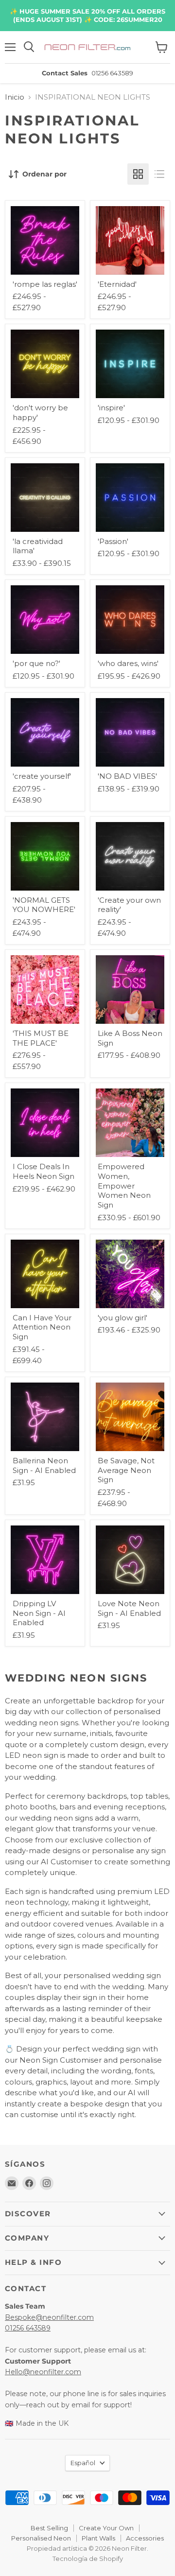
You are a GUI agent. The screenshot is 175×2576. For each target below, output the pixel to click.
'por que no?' (36, 663)
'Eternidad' (117, 284)
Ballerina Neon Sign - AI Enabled (44, 1465)
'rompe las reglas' (45, 284)
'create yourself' (42, 776)
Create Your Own (106, 2528)
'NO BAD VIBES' (127, 776)
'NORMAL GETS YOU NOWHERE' (44, 905)
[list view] (159, 174)
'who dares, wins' (128, 663)
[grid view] (138, 174)
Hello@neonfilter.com (43, 2372)
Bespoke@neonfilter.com (49, 2317)
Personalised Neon (41, 2538)
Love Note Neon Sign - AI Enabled (129, 1608)
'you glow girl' (122, 1318)
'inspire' (111, 408)
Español (83, 2463)
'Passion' (113, 541)
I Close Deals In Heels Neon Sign (44, 1171)
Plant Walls (98, 2538)
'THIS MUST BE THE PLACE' (41, 1038)
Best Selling (49, 2528)
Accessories (145, 2538)
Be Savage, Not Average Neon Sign (126, 1470)
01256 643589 (28, 2328)
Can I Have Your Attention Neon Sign (42, 1327)
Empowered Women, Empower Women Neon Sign (124, 1186)
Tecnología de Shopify (88, 2558)
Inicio (15, 97)
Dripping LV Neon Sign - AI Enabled (39, 1613)
